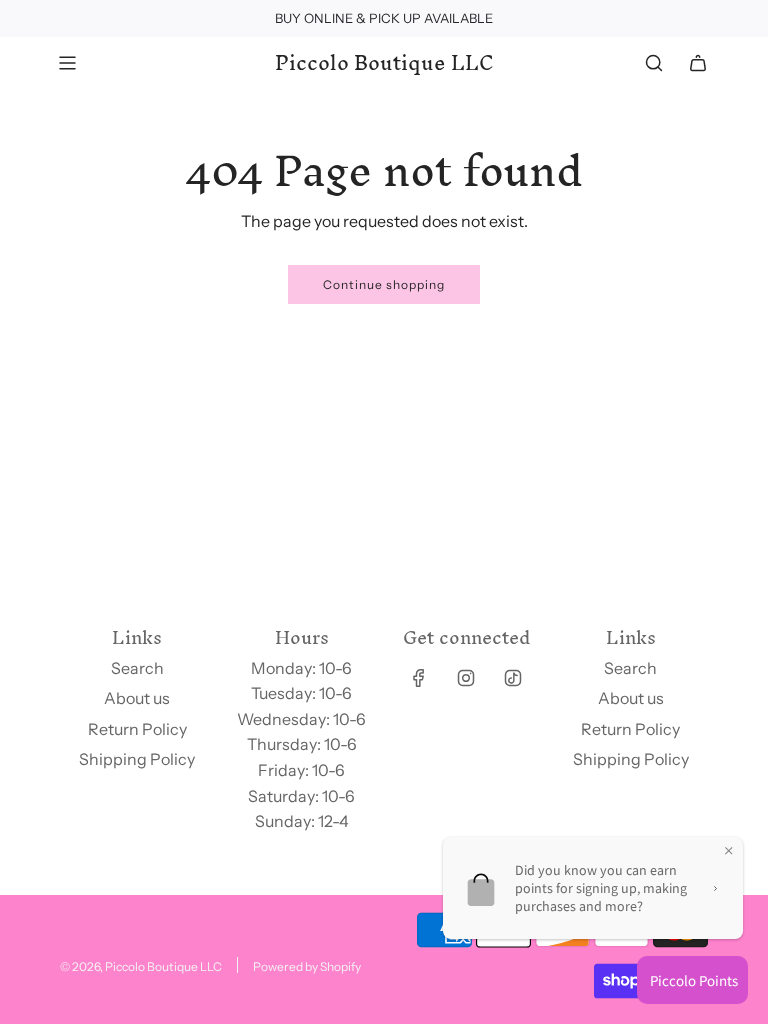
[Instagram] (466, 678)
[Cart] (698, 63)
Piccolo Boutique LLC (384, 63)
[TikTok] (513, 678)
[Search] (654, 63)
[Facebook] (419, 678)
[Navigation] (67, 63)
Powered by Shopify (307, 966)
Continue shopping (384, 284)
